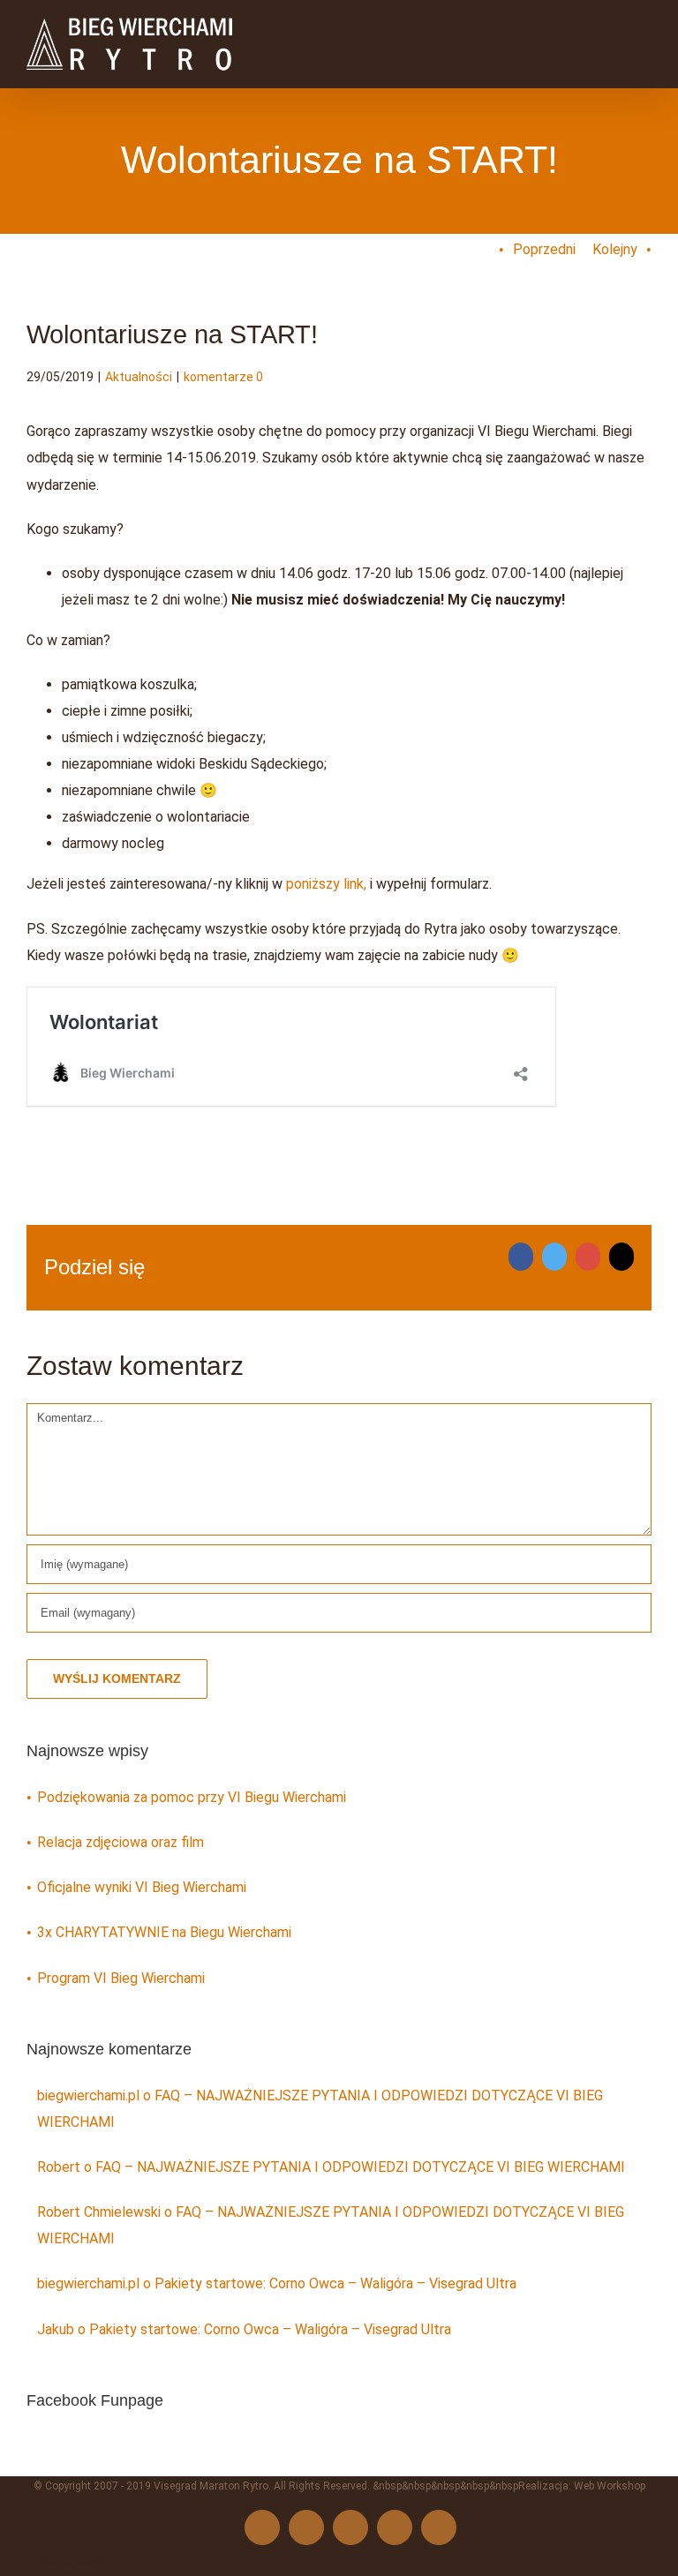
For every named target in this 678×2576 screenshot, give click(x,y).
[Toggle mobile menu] (644, 29)
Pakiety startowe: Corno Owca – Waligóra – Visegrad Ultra (335, 2283)
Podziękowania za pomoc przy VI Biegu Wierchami (192, 1797)
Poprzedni (544, 249)
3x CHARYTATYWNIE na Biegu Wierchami (164, 1932)
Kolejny (615, 249)
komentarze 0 (223, 377)
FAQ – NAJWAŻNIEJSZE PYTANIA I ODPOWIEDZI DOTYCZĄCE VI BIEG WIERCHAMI (360, 2167)
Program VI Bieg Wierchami (121, 1978)
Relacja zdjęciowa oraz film (121, 1842)
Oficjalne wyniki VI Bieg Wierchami (142, 1887)
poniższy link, (326, 884)
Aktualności (139, 377)
